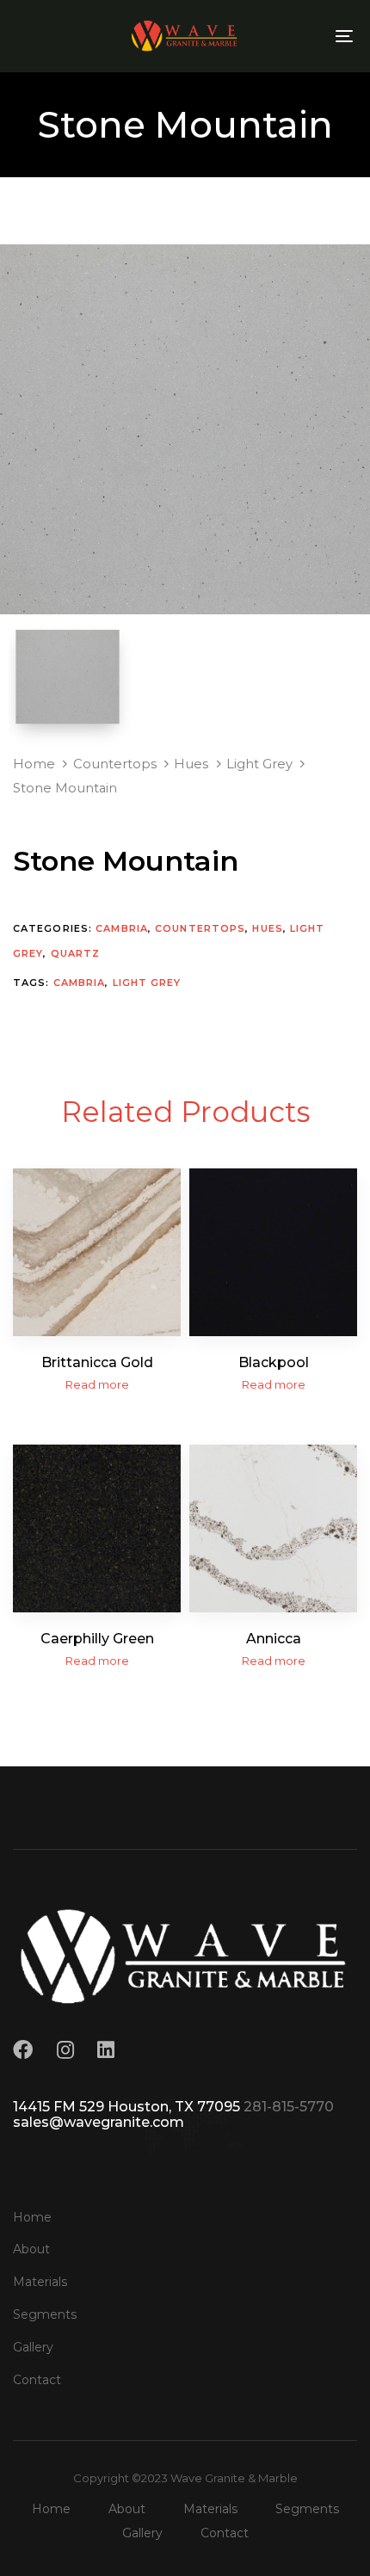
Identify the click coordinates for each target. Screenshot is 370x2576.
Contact (37, 2380)
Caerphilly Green (97, 1639)
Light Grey (259, 764)
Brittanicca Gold (97, 1362)
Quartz (76, 953)
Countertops (115, 764)
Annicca (274, 1639)
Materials (40, 2282)
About (31, 2249)
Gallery (33, 2347)
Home (34, 764)
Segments (45, 2314)
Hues (191, 764)
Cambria (122, 928)
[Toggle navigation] (297, 36)
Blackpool (274, 1362)
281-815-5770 (289, 2107)
